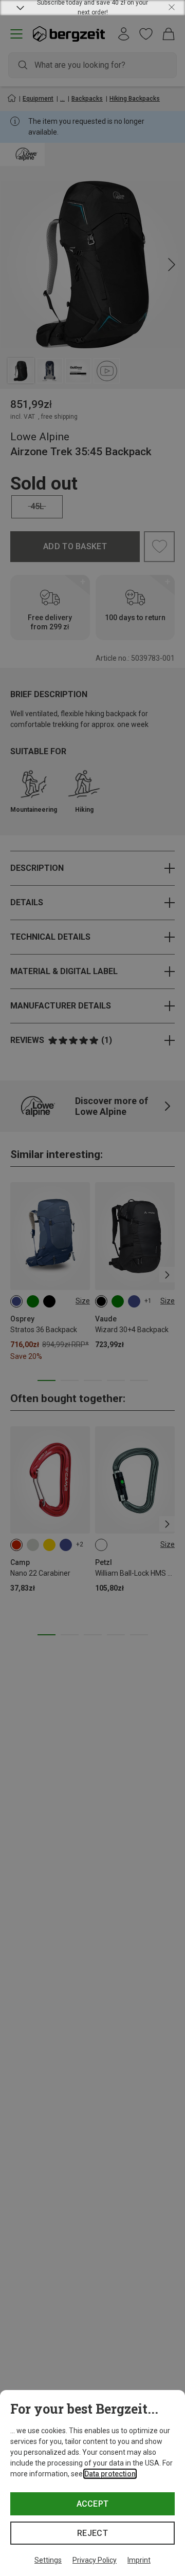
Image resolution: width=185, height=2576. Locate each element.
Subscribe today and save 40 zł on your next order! (92, 8)
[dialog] (92, 2483)
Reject (92, 2533)
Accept (93, 2504)
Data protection (110, 2474)
